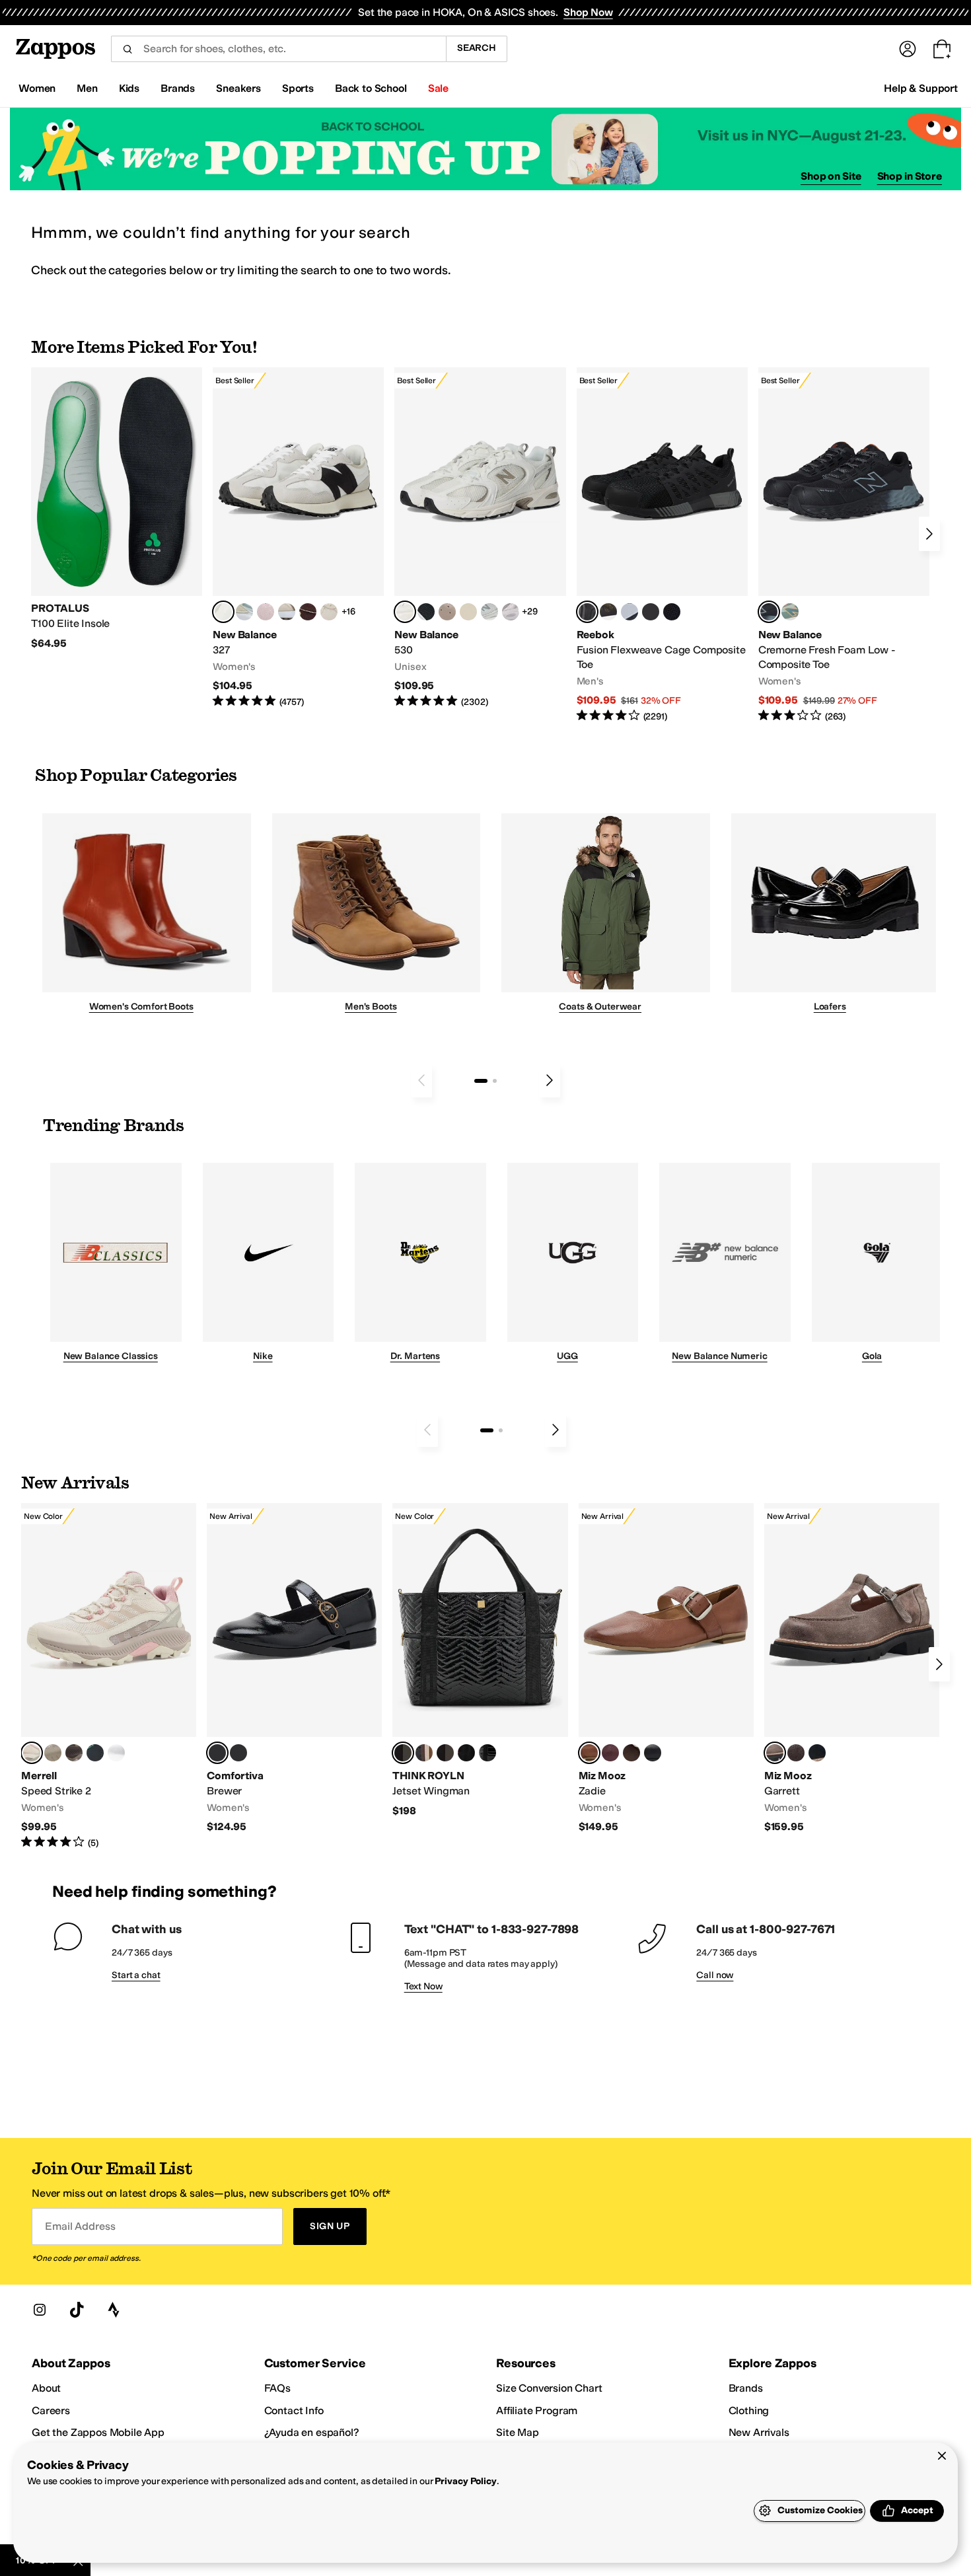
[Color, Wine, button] (610, 1753)
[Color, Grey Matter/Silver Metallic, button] (489, 612)
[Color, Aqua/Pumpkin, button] (790, 612)
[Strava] (114, 2310)
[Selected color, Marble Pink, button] (32, 1753)
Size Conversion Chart (549, 2388)
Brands (746, 2388)
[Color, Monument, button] (95, 1753)
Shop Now (588, 12)
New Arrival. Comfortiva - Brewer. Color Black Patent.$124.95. (294, 1669)
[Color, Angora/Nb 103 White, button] (244, 612)
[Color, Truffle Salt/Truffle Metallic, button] (511, 612)
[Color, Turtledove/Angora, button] (468, 612)
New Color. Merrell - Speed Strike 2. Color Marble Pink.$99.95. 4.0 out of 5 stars (109, 1676)
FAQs (277, 2388)
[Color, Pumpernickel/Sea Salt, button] (308, 612)
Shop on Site (831, 176)
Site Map (518, 2432)
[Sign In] (908, 49)
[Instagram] (40, 2310)
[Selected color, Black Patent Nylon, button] (403, 1753)
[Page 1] (481, 1081)
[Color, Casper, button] (116, 1753)
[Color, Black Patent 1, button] (424, 1753)
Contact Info (294, 2410)
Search (477, 48)
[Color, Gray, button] (629, 612)
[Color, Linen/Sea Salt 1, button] (287, 612)
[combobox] (278, 49)
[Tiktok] (77, 2310)
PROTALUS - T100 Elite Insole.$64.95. (117, 509)
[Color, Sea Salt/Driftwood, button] (447, 612)
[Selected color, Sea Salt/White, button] (223, 612)
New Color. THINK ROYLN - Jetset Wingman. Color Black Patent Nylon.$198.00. (480, 1660)
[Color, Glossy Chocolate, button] (445, 1753)
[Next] (929, 534)
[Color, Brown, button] (608, 612)
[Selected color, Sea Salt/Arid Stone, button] (405, 612)
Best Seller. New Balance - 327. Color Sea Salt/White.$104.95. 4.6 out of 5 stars (298, 538)
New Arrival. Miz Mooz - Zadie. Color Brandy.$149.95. (666, 1669)
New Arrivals (759, 2432)
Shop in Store (910, 176)
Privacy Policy (465, 2481)
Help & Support (921, 88)
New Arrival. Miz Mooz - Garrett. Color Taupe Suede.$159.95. (852, 1669)
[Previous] (421, 1080)
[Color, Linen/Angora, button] (329, 612)
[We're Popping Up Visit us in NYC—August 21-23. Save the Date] (485, 149)
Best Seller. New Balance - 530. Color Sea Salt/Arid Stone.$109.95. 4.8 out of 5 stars (480, 538)
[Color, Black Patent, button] (487, 1753)
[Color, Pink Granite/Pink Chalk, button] (266, 612)
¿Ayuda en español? (312, 2432)
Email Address (80, 2226)
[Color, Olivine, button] (74, 1753)
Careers (51, 2410)
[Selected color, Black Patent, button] (217, 1753)
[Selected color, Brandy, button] (589, 1753)
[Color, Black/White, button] (672, 612)
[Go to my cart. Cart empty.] (942, 49)
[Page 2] (495, 1081)
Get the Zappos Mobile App (98, 2432)
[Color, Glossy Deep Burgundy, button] (466, 1753)
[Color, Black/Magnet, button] (426, 612)
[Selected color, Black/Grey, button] (587, 612)
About (46, 2388)
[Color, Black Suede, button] (817, 1753)
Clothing (749, 2410)
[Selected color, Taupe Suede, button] (775, 1753)
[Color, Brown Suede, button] (796, 1753)
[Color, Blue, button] (651, 612)
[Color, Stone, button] (53, 1753)
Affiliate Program (537, 2410)
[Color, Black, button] (238, 1753)
